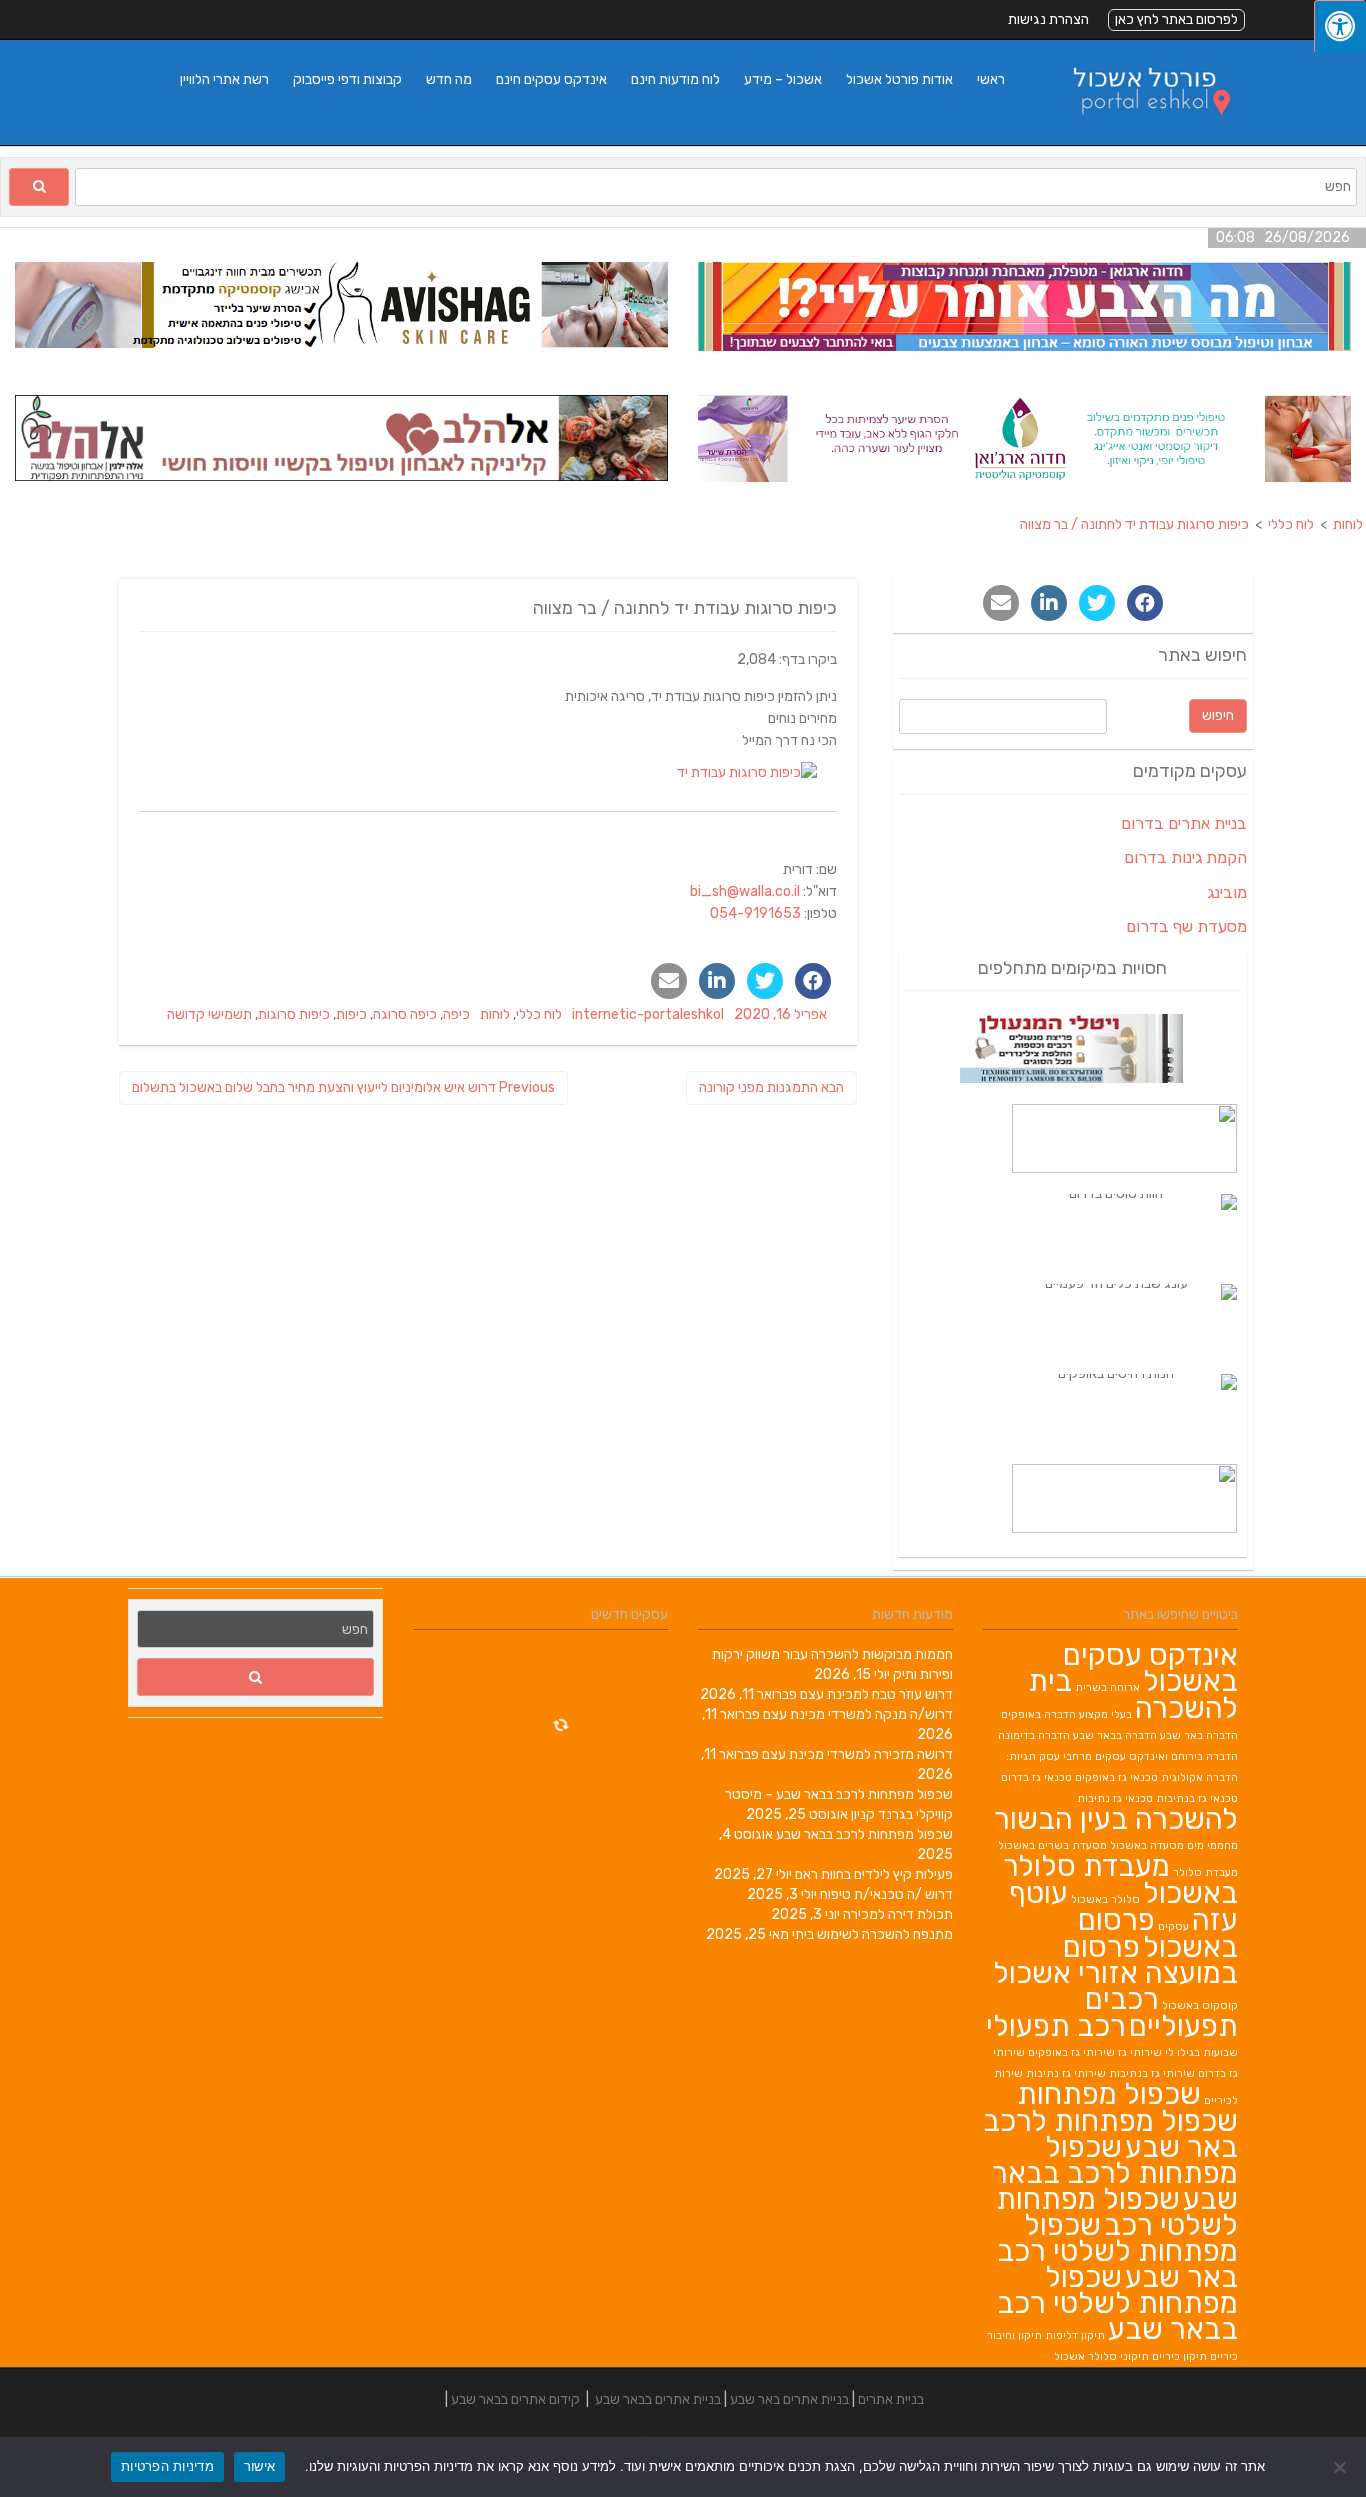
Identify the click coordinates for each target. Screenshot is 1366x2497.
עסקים (1173, 1926)
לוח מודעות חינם (675, 79)
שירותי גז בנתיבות (1152, 2073)
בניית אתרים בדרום (1184, 823)
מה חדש (449, 79)
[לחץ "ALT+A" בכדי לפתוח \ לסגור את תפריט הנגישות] (1340, 26)
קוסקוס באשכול (1200, 2005)
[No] (1341, 2467)
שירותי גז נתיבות (1066, 2073)
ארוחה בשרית (1107, 1687)
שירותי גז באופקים (1071, 2052)
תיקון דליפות (1075, 2335)
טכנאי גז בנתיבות (1197, 1798)
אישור (259, 2466)
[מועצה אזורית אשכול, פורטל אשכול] (1139, 134)
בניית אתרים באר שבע (789, 2399)
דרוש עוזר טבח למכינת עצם (876, 1694)
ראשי (991, 79)
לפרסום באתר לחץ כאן (1176, 19)
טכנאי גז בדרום (1036, 1777)
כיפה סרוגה (405, 1014)
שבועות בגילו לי (1201, 2052)
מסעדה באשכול (1147, 1845)
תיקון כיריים (1179, 2356)
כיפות (351, 1014)
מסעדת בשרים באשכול (1052, 1845)
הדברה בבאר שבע (1115, 1735)
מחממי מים (1212, 1845)
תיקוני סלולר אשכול (1101, 2356)
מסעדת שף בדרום (1186, 926)
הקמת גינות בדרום (1185, 857)
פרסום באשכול (1158, 1933)
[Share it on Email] (669, 981)
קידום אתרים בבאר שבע (515, 2399)
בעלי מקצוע (1105, 1714)
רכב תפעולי (1056, 2026)
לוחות (495, 1014)
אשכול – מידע (783, 79)
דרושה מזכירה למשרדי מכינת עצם (857, 1754)
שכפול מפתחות (1109, 2094)
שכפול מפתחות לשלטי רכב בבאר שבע (1117, 2303)
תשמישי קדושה (209, 1014)
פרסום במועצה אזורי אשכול (1115, 1960)
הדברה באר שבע (1199, 1735)
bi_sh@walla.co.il (745, 891)
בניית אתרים (891, 2399)
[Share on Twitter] (765, 981)
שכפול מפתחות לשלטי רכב (1117, 2212)
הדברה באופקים (1038, 1714)
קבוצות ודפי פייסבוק (347, 79)
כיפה (456, 1014)
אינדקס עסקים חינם (551, 79)
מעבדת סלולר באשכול (1120, 1879)
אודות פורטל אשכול (899, 79)
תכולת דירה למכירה (898, 1914)
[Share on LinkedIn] (717, 981)
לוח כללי (539, 1014)
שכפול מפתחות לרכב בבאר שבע (864, 1834)
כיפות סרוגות (294, 1014)
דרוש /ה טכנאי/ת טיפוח (886, 1894)
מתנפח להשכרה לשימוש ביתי (872, 1934)
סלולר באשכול (1105, 1899)
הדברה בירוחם (1204, 1756)
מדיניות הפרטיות (167, 2466)
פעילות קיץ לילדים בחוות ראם (874, 1874)
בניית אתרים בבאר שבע (658, 2399)
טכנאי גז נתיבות (1115, 1798)
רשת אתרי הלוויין (224, 79)
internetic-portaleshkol (648, 1014)
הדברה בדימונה (1034, 1735)
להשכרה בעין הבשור (1116, 1819)
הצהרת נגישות (1048, 19)
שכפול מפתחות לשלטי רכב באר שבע (1117, 2251)
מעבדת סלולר (1205, 1872)
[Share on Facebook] (813, 981)
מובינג (1227, 892)
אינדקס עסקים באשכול (1150, 1668)
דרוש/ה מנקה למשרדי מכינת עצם (858, 1714)
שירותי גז (1140, 2052)
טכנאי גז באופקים (1116, 1777)
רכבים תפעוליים (1161, 2012)
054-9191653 (755, 913)
